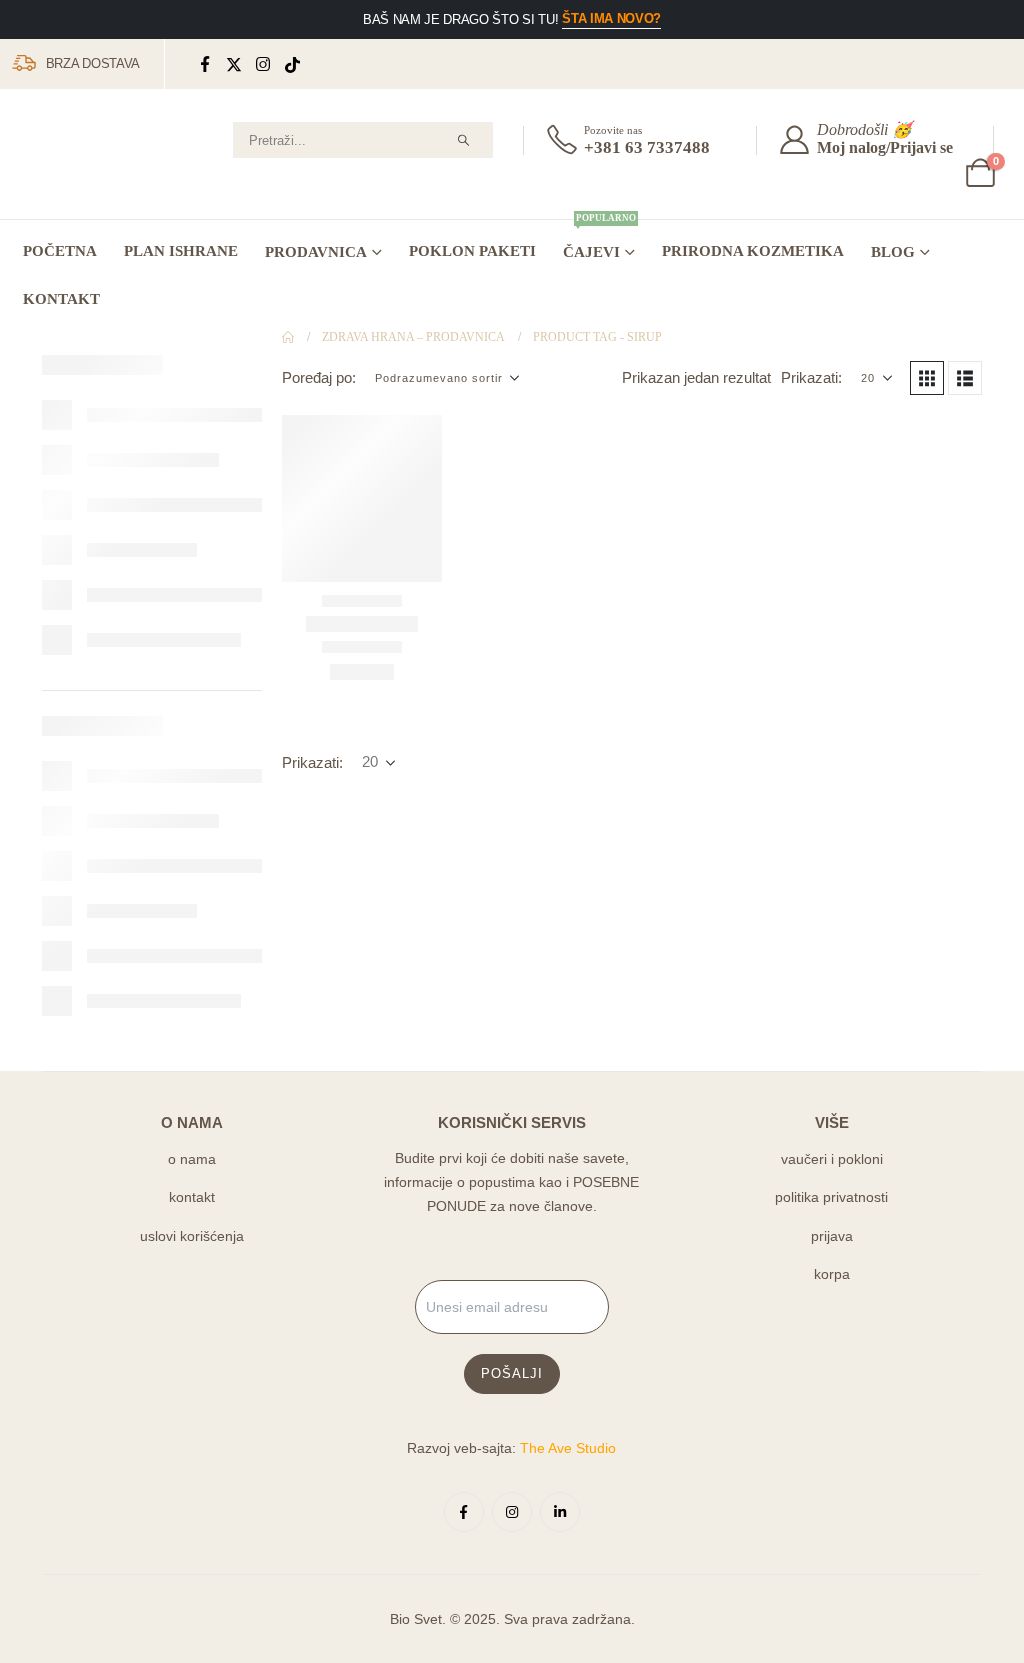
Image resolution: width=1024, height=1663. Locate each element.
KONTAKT (61, 299)
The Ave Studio (568, 1448)
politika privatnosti (831, 1197)
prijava (832, 1236)
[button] (927, 378)
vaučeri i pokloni (832, 1159)
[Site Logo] (85, 159)
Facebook (464, 1512)
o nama (192, 1159)
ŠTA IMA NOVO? (611, 18)
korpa (832, 1274)
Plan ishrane (181, 251)
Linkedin (560, 1512)
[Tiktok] (292, 64)
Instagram (512, 1512)
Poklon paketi (472, 251)
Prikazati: (811, 378)
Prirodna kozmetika (753, 251)
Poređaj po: (319, 378)
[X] (234, 64)
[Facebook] (205, 64)
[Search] (463, 140)
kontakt (192, 1197)
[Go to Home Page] (288, 337)
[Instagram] (263, 64)
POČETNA (60, 251)
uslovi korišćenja (192, 1236)
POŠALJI (512, 1373)
